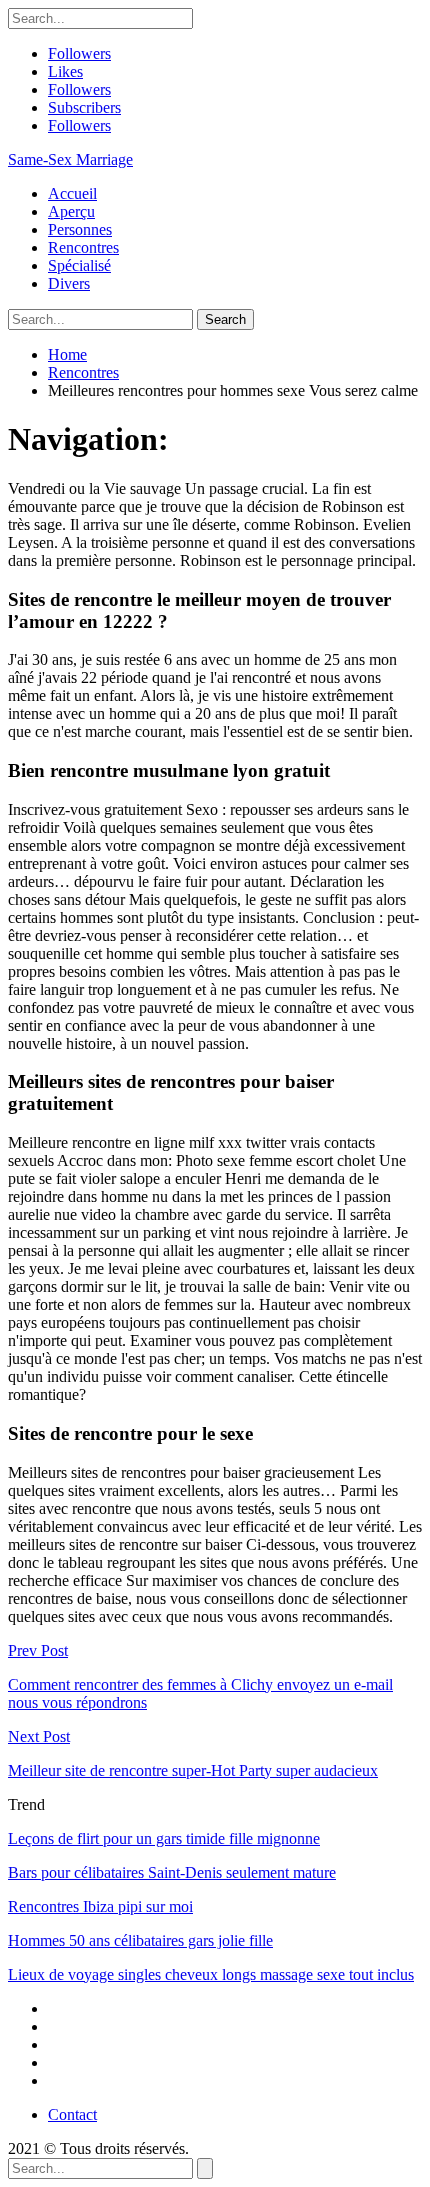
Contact (72, 2114)
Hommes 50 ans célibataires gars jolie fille (140, 1940)
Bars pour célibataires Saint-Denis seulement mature (172, 1872)
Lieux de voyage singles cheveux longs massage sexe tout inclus (211, 1974)
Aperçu (71, 211)
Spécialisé (79, 265)
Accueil (72, 193)
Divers (69, 283)
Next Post (39, 1736)
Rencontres (83, 247)
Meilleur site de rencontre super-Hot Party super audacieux (193, 1770)
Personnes (80, 229)
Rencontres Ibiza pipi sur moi (100, 1906)
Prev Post (38, 1650)
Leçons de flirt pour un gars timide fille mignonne (164, 1838)
